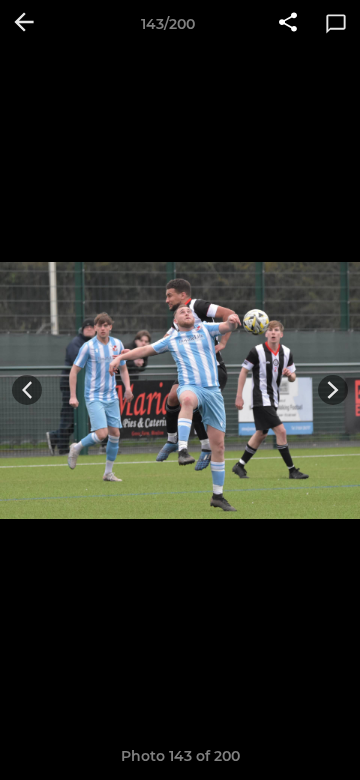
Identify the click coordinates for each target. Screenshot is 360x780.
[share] (288, 24)
